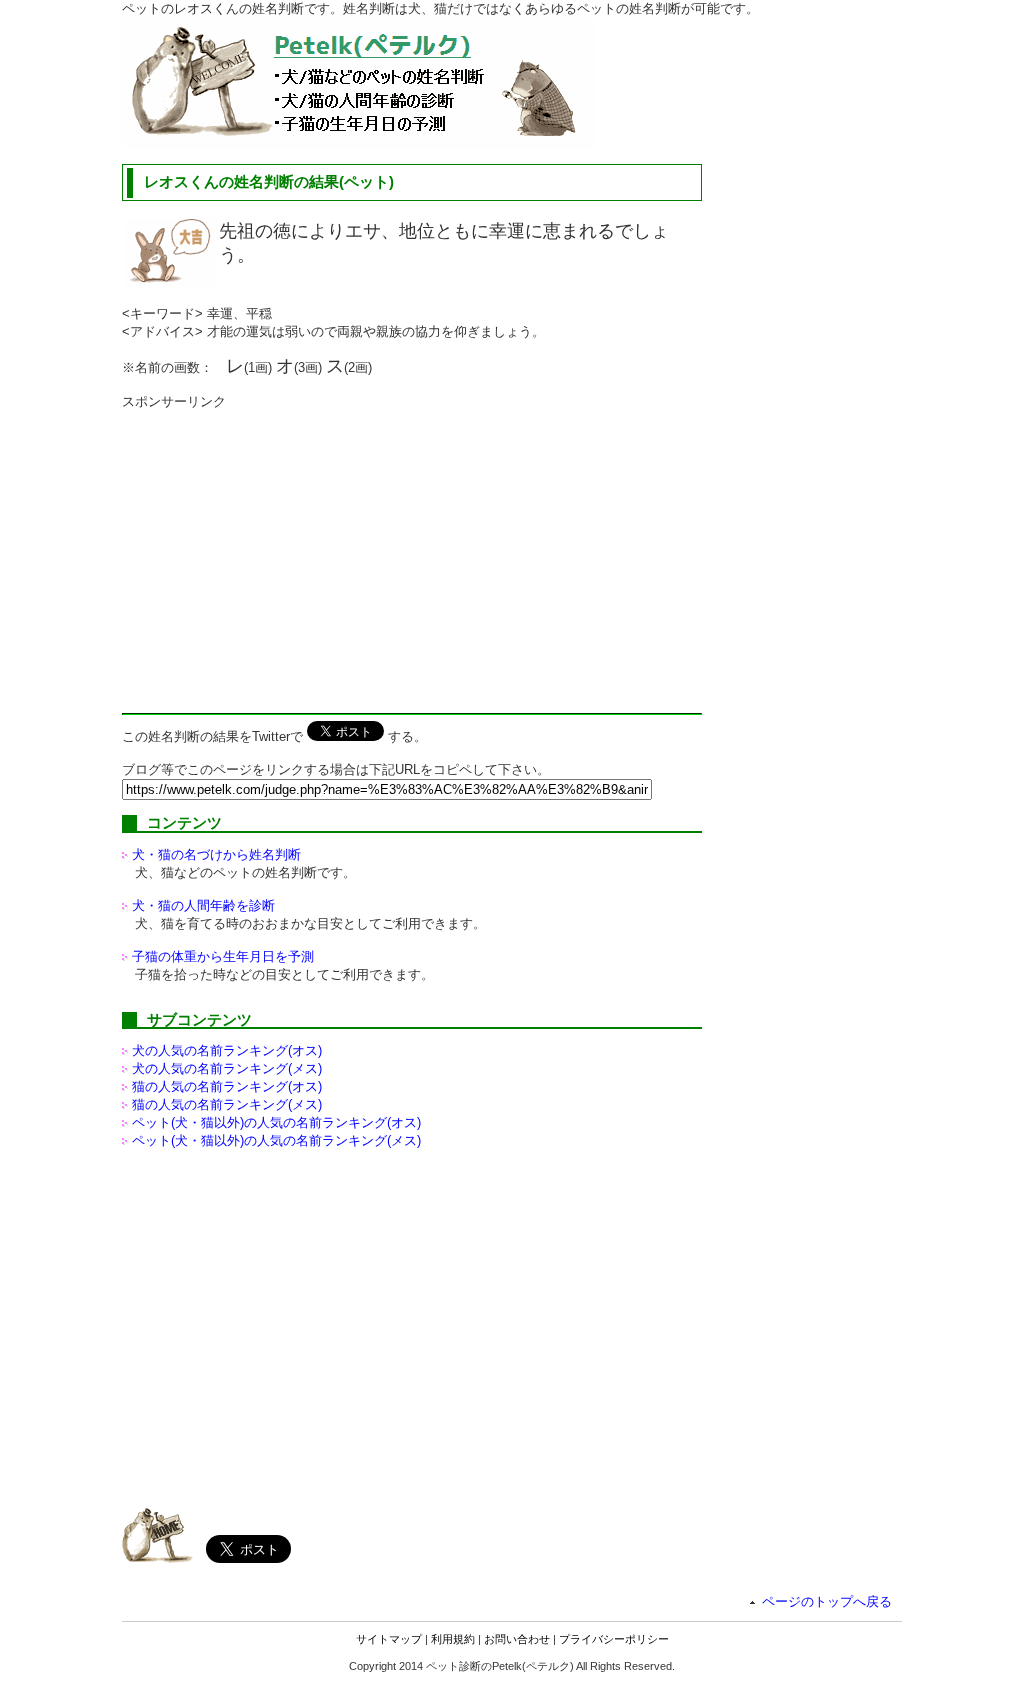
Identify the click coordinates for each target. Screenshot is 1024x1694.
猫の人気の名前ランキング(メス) (227, 1104)
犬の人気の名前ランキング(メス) (227, 1068)
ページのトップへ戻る (827, 1601)
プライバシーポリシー (614, 1639)
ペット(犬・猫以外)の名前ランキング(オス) (276, 1122)
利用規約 (453, 1639)
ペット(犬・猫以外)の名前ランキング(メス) (276, 1140)
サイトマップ (389, 1639)
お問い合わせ (517, 1639)
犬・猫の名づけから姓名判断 (216, 854)
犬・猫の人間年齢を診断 (203, 905)
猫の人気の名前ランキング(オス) (227, 1086)
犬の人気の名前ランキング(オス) (227, 1050)
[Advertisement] (290, 551)
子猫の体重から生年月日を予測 (223, 956)
